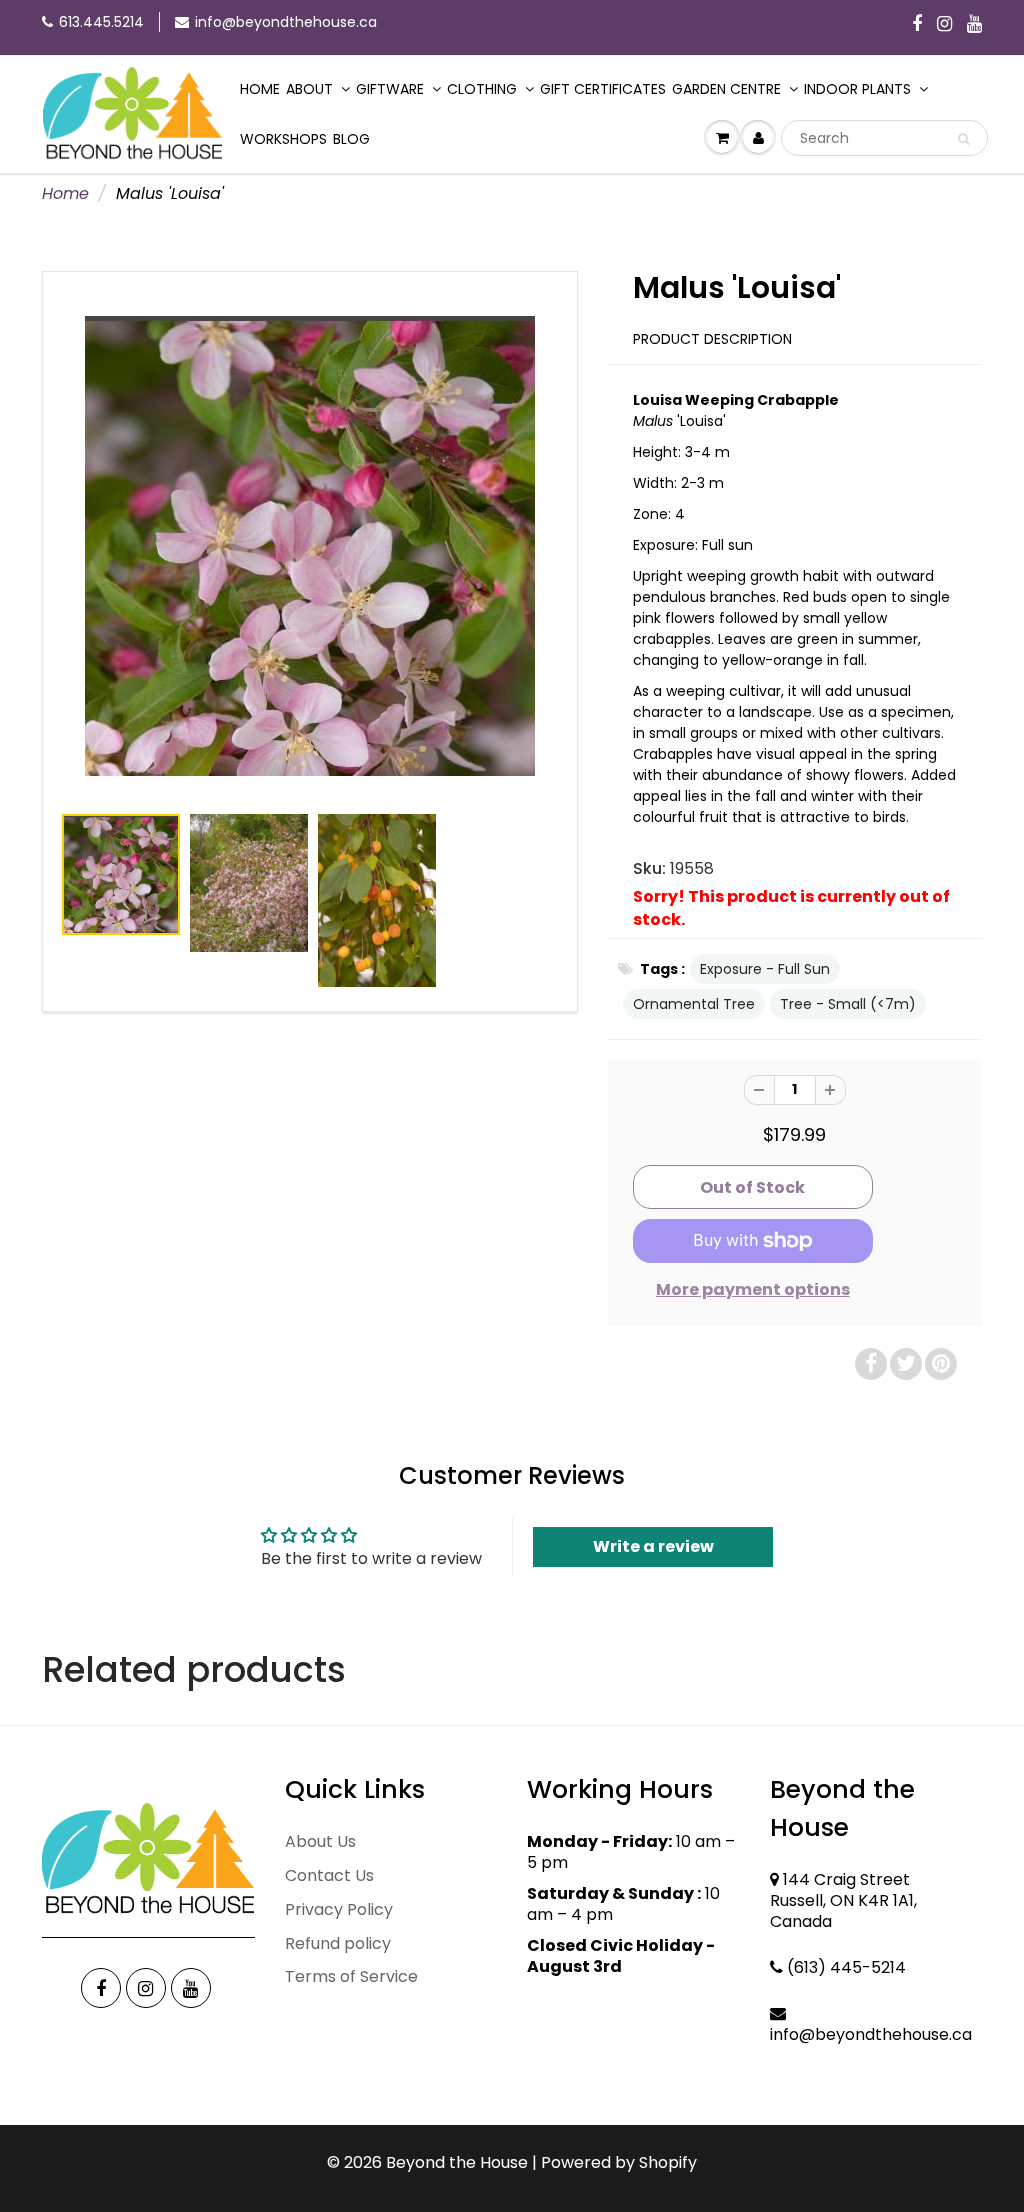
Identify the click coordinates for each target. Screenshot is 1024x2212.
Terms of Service (351, 1976)
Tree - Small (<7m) (848, 1004)
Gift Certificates (603, 89)
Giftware (390, 89)
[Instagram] (944, 25)
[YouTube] (974, 25)
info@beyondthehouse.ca (286, 22)
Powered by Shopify (619, 2162)
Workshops (283, 139)
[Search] (963, 139)
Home (260, 89)
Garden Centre (726, 89)
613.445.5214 (101, 22)
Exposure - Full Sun (765, 969)
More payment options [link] (753, 1290)
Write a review (653, 1546)
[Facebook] (917, 25)
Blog (351, 139)
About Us (320, 1841)
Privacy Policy (339, 1909)
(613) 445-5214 (846, 1967)
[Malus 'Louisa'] (310, 546)
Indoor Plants (857, 89)
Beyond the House (457, 2162)
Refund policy (338, 1943)
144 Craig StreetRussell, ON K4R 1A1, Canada (843, 1900)
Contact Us (329, 1875)
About (309, 89)
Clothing (482, 89)
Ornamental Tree (694, 1004)
